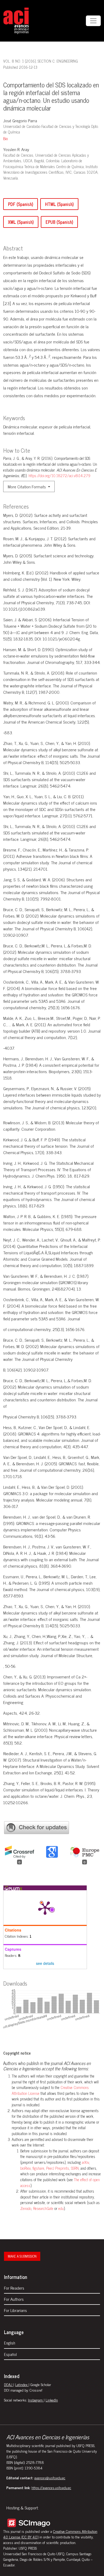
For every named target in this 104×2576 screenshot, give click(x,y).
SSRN (75, 2168)
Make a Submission (22, 2256)
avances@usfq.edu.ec (50, 2478)
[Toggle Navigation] (93, 21)
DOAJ (9, 2384)
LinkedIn (52, 2400)
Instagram (36, 2400)
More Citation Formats (27, 486)
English (10, 2343)
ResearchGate (44, 2208)
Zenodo (26, 2208)
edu (61, 2208)
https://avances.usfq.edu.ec (51, 2487)
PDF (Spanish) (21, 204)
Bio (5, 139)
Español (10, 2354)
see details (45, 1963)
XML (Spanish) (21, 222)
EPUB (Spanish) (59, 222)
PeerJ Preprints (58, 2168)
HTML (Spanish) (59, 204)
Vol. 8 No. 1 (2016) (19, 61)
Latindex (22, 2384)
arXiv (85, 2162)
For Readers (14, 2288)
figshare (38, 2168)
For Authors (14, 2299)
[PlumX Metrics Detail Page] (45, 1908)
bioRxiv (25, 2168)
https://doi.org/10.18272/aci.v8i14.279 (59, 476)
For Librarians (15, 2310)
